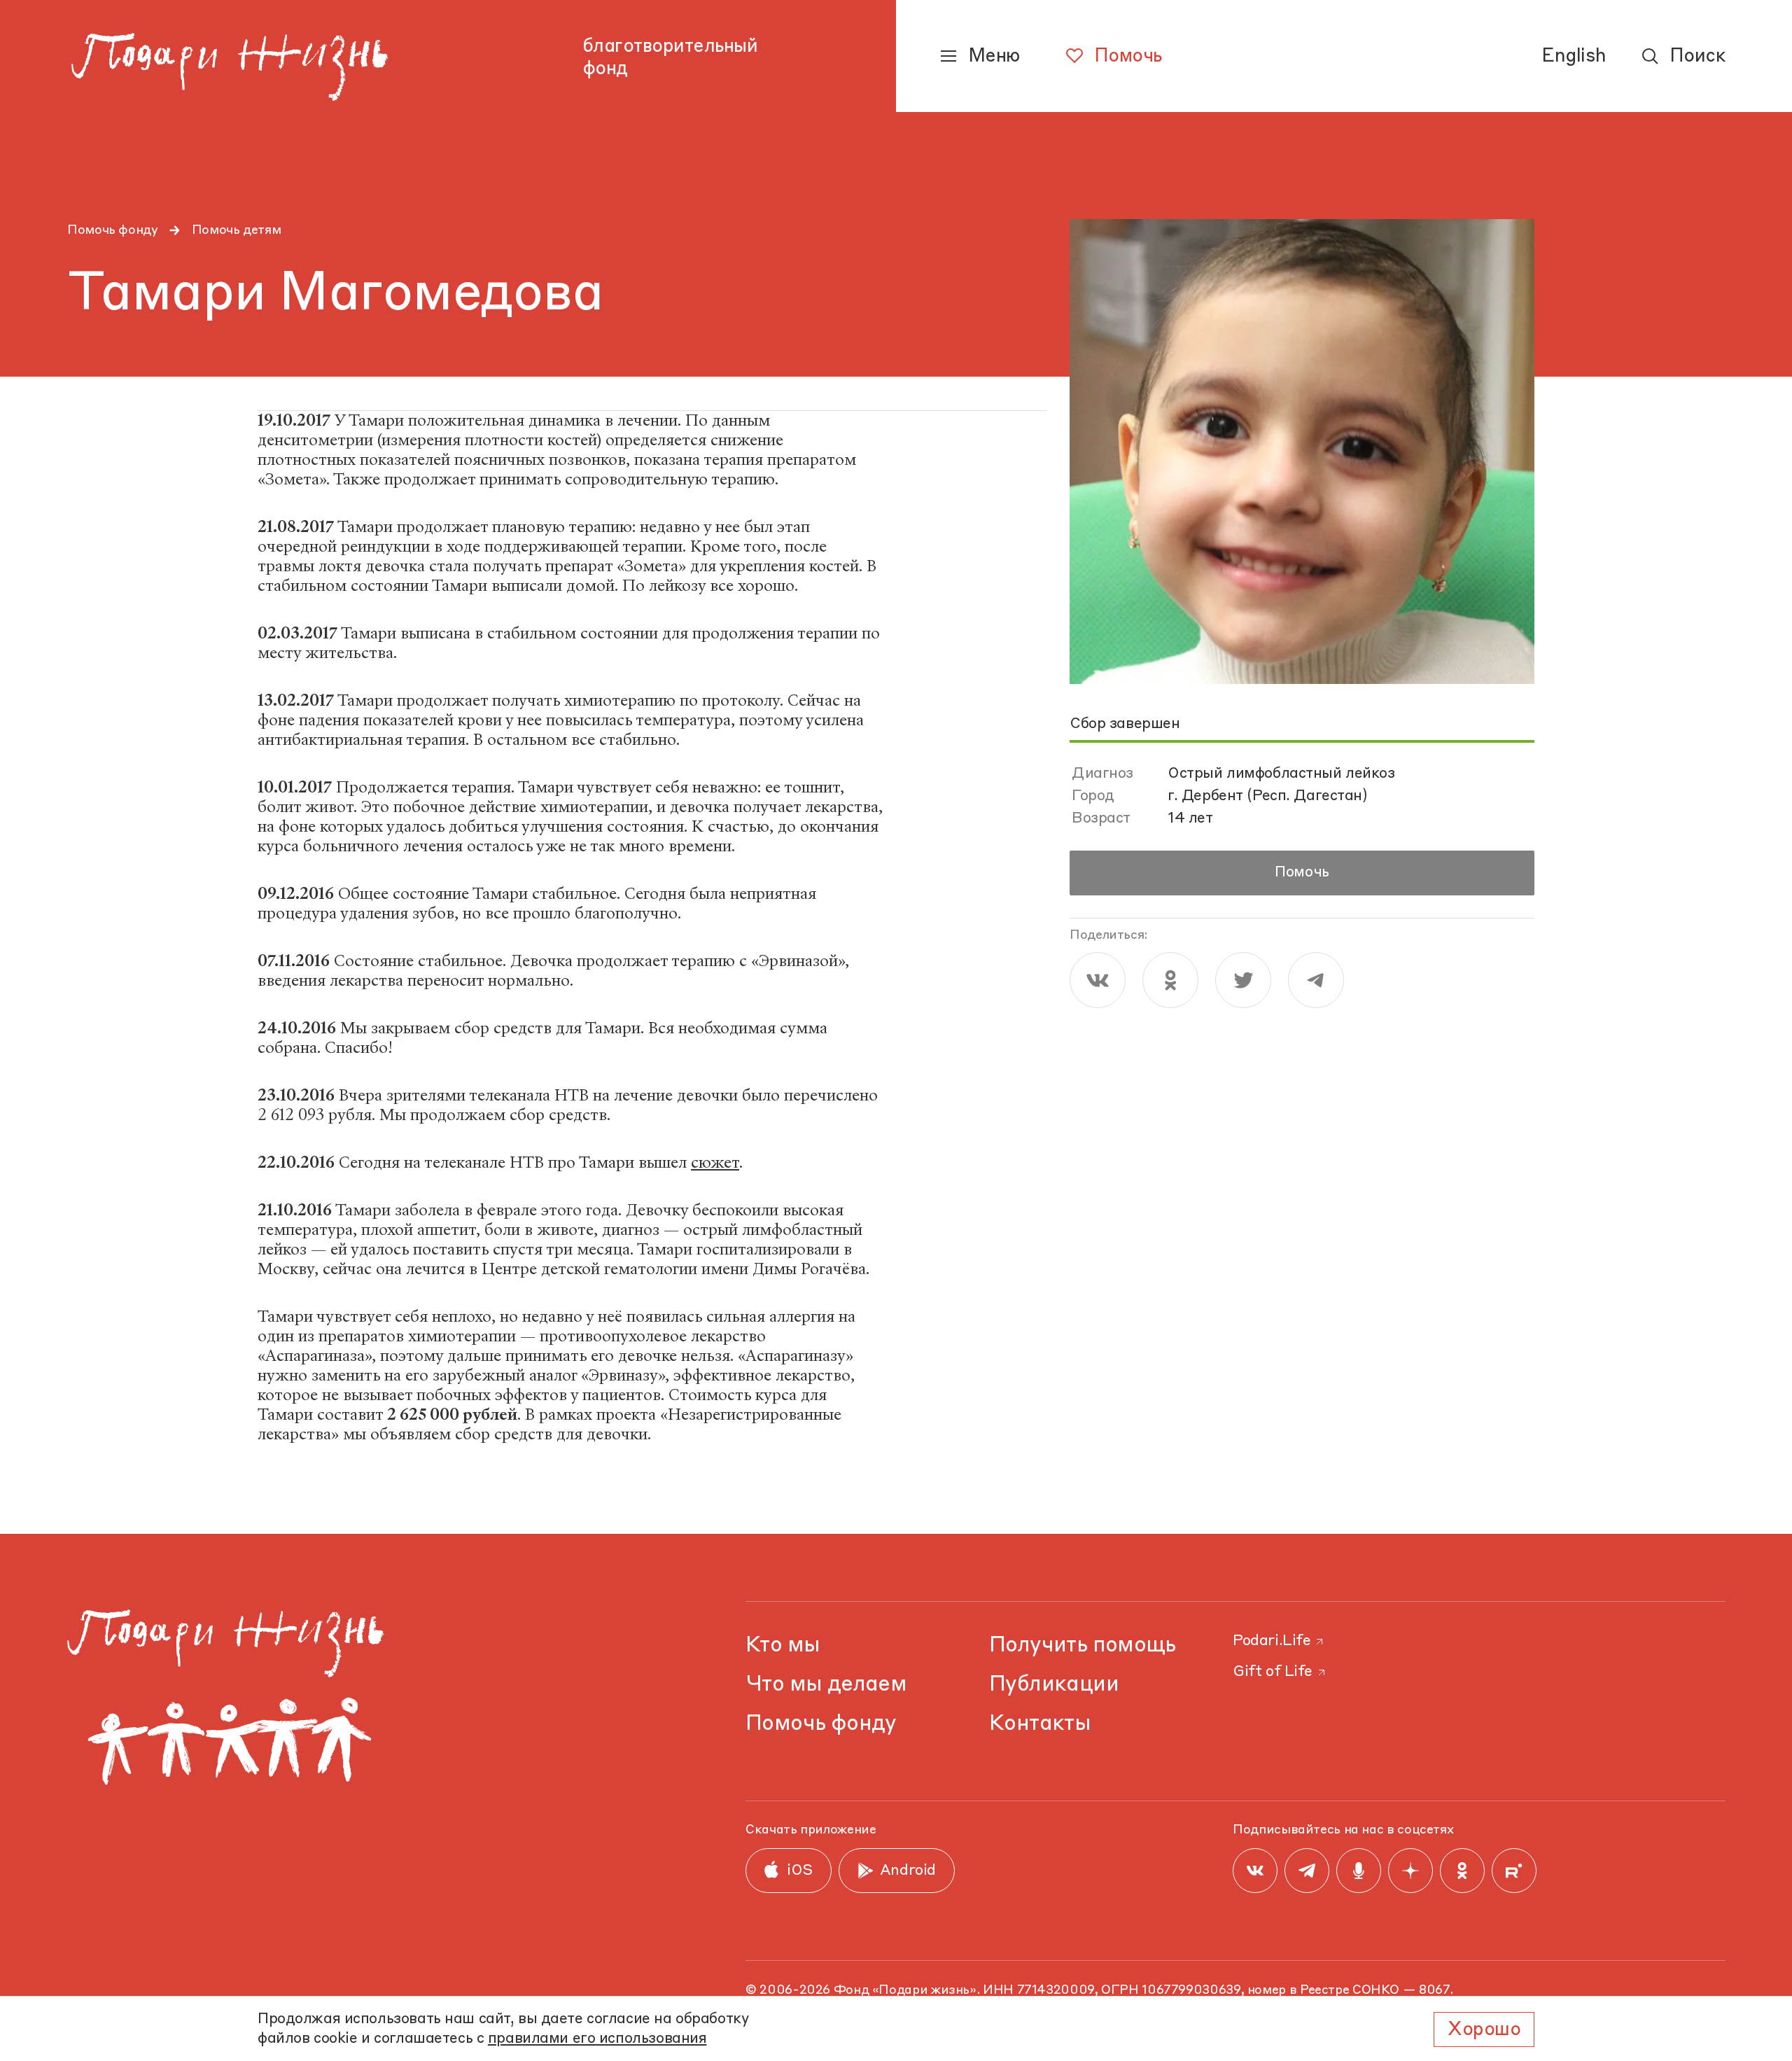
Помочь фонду (113, 230)
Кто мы (783, 1646)
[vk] (1098, 980)
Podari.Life (1272, 1641)
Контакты (1040, 1724)
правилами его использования (597, 2039)
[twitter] (1243, 980)
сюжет (715, 1162)
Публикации (1054, 1685)
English (1574, 57)
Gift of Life (1273, 1672)
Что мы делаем (826, 1685)
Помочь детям (237, 230)
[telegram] (1316, 980)
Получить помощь (1083, 1646)
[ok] (1170, 980)
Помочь (1302, 873)
